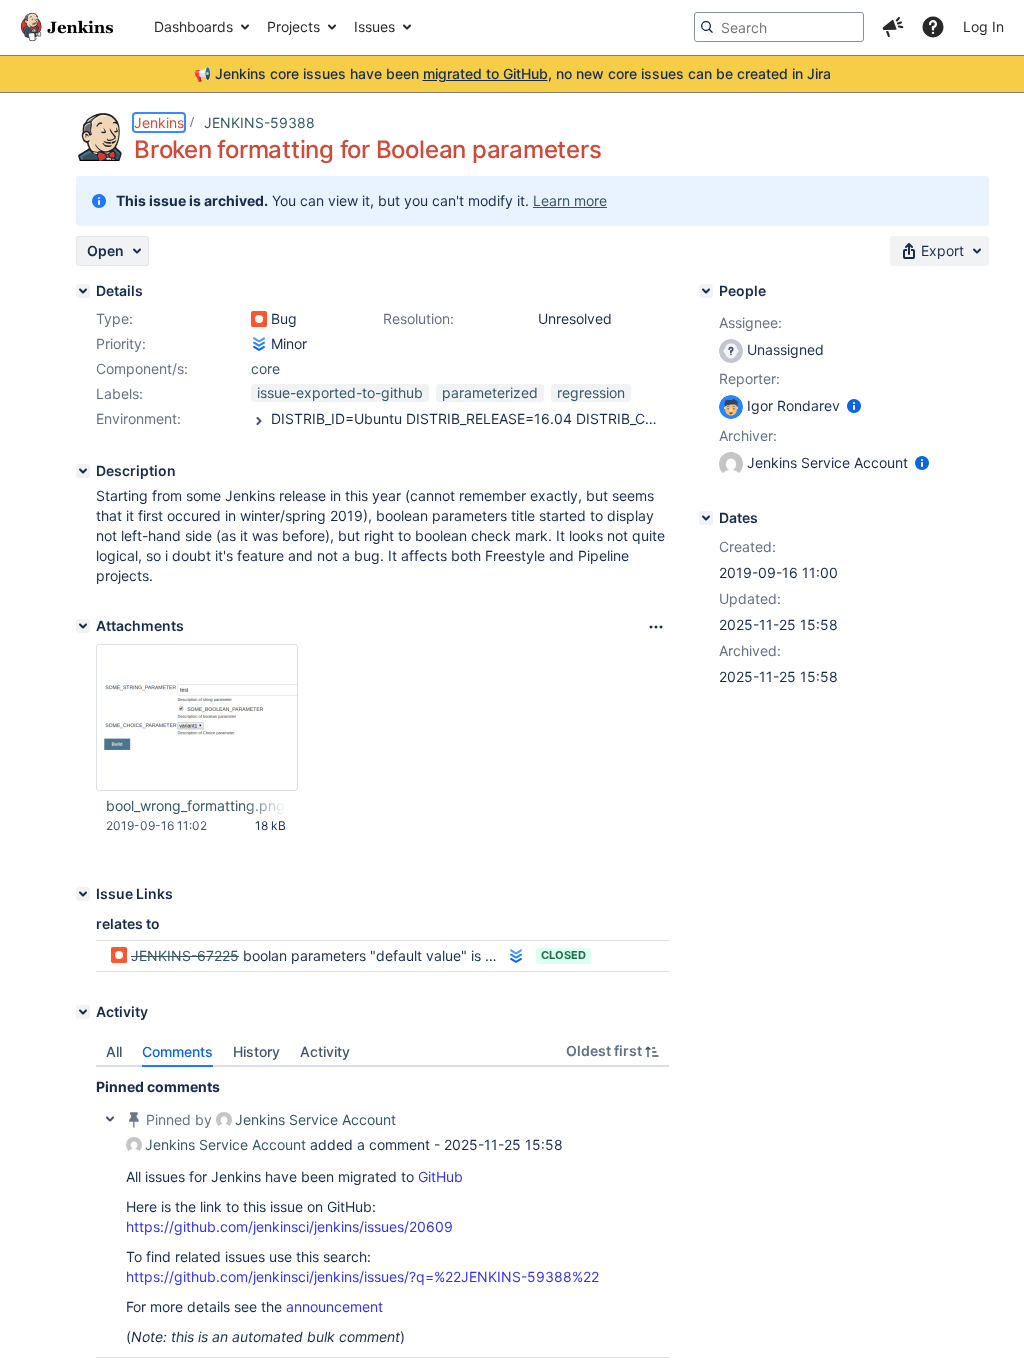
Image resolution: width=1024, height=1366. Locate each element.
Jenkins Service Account (315, 1119)
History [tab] (256, 1051)
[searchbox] (779, 27)
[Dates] (706, 518)
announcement (334, 1306)
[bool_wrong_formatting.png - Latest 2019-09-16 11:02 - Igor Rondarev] (197, 718)
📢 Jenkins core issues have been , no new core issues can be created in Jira (512, 73)
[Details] (83, 291)
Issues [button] (374, 26)
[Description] (83, 471)
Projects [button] (293, 26)
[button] (893, 27)
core (265, 368)
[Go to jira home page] (67, 27)
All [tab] (114, 1051)
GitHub (440, 1176)
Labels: (119, 393)
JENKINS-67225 (185, 955)
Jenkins (159, 122)
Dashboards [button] (193, 26)
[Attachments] (83, 626)
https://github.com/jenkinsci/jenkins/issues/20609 (289, 1226)
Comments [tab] (177, 1051)
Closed (563, 955)
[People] (706, 291)
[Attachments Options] (656, 627)
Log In (983, 26)
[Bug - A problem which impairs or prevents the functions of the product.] (259, 319)
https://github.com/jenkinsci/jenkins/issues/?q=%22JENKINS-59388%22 (362, 1276)
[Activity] (83, 1012)
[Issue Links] (83, 894)
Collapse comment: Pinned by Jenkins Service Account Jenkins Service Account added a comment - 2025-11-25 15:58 (110, 1119)
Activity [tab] (325, 1051)
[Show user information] (854, 405)
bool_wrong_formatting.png (195, 805)
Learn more (570, 200)
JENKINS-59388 (259, 122)
